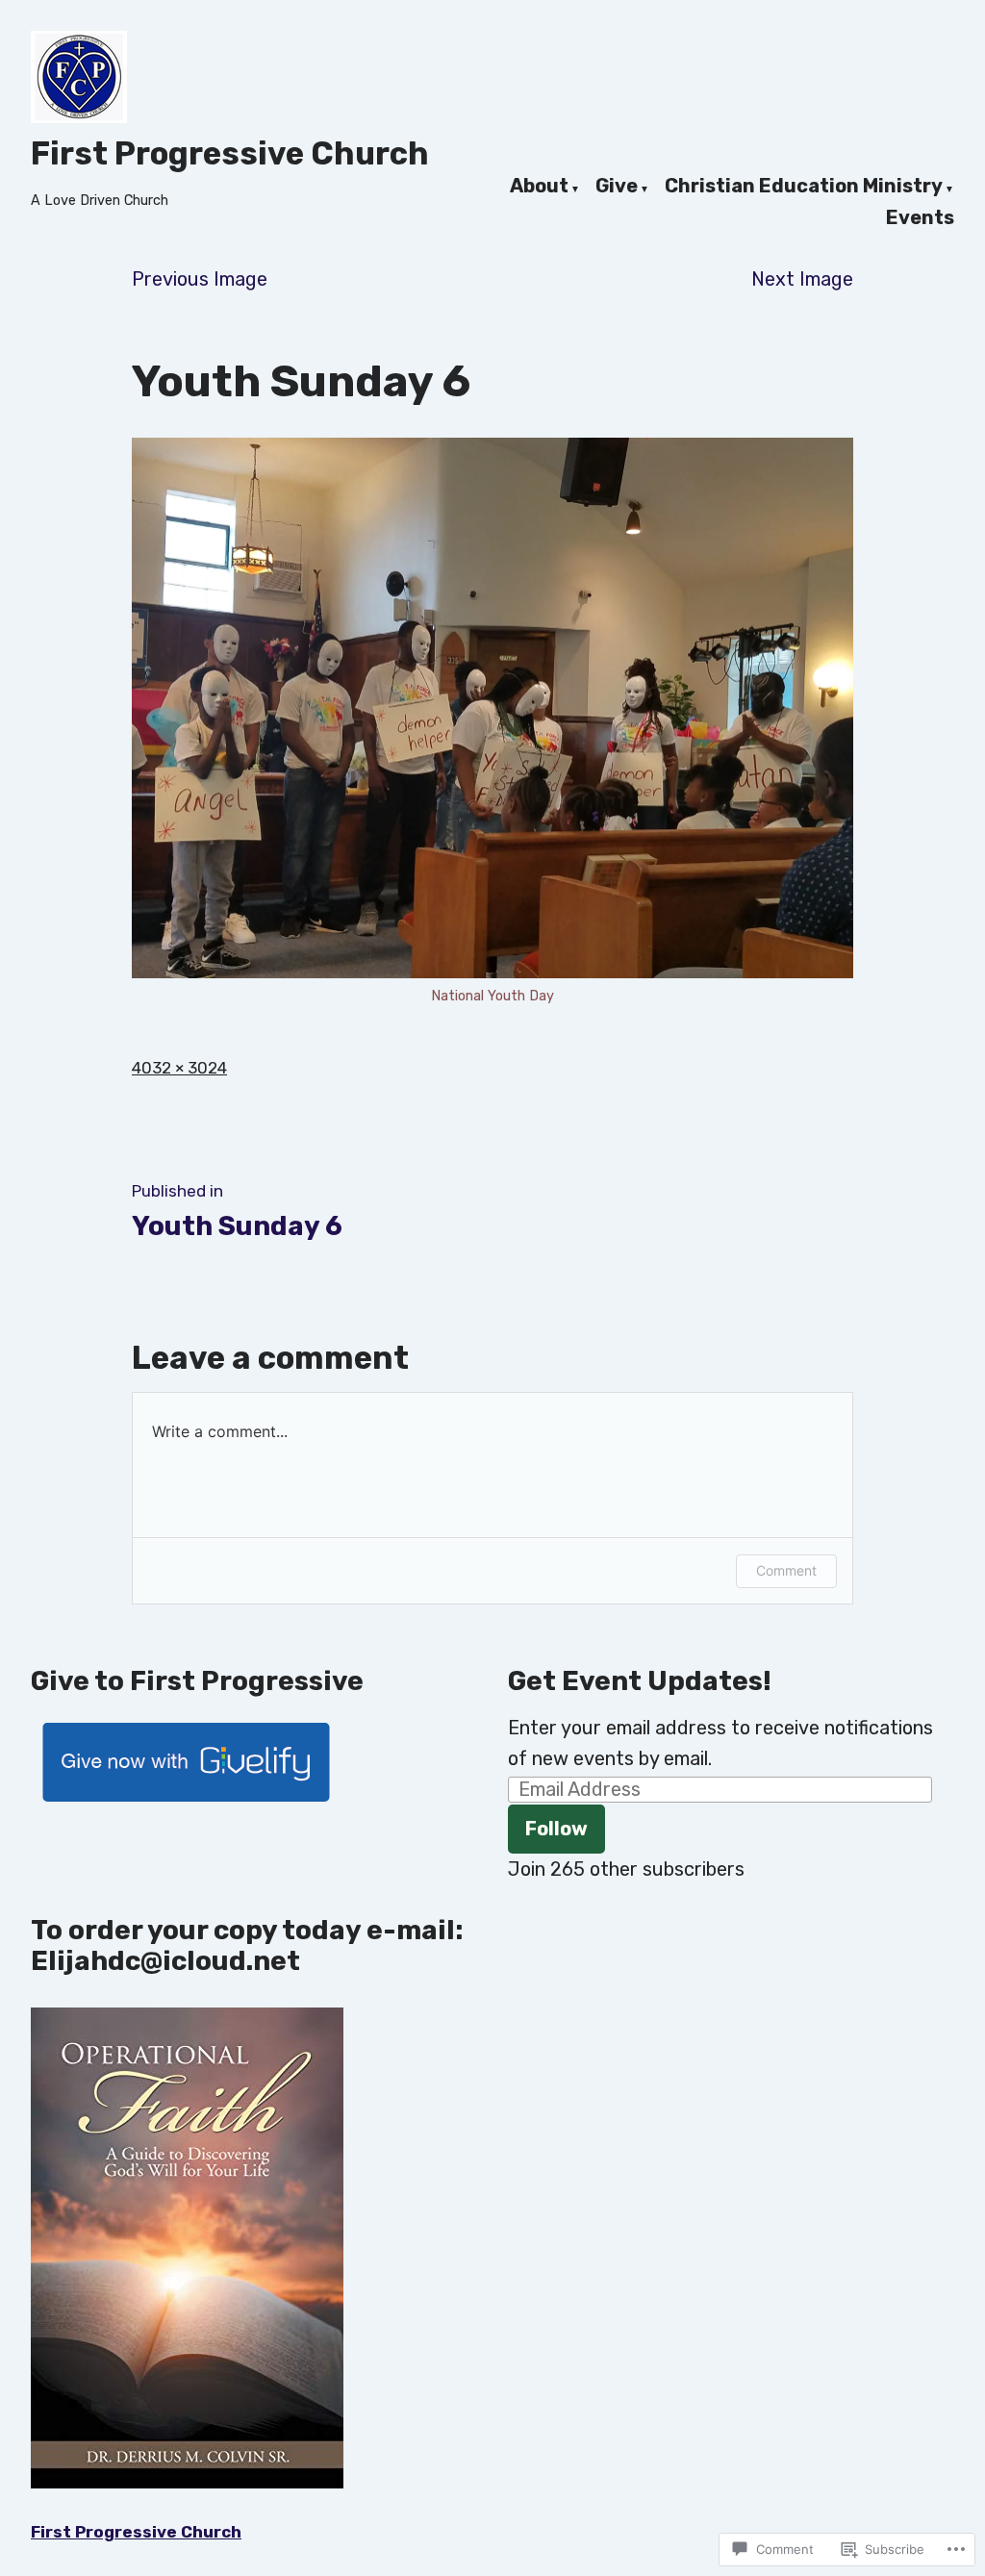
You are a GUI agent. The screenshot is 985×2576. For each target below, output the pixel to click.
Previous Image (200, 279)
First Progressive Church (230, 153)
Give (617, 187)
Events (920, 218)
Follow (556, 1829)
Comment (786, 1570)
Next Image (802, 279)
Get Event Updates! (640, 1681)
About (539, 187)
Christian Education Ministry (804, 187)
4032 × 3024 (179, 1068)
